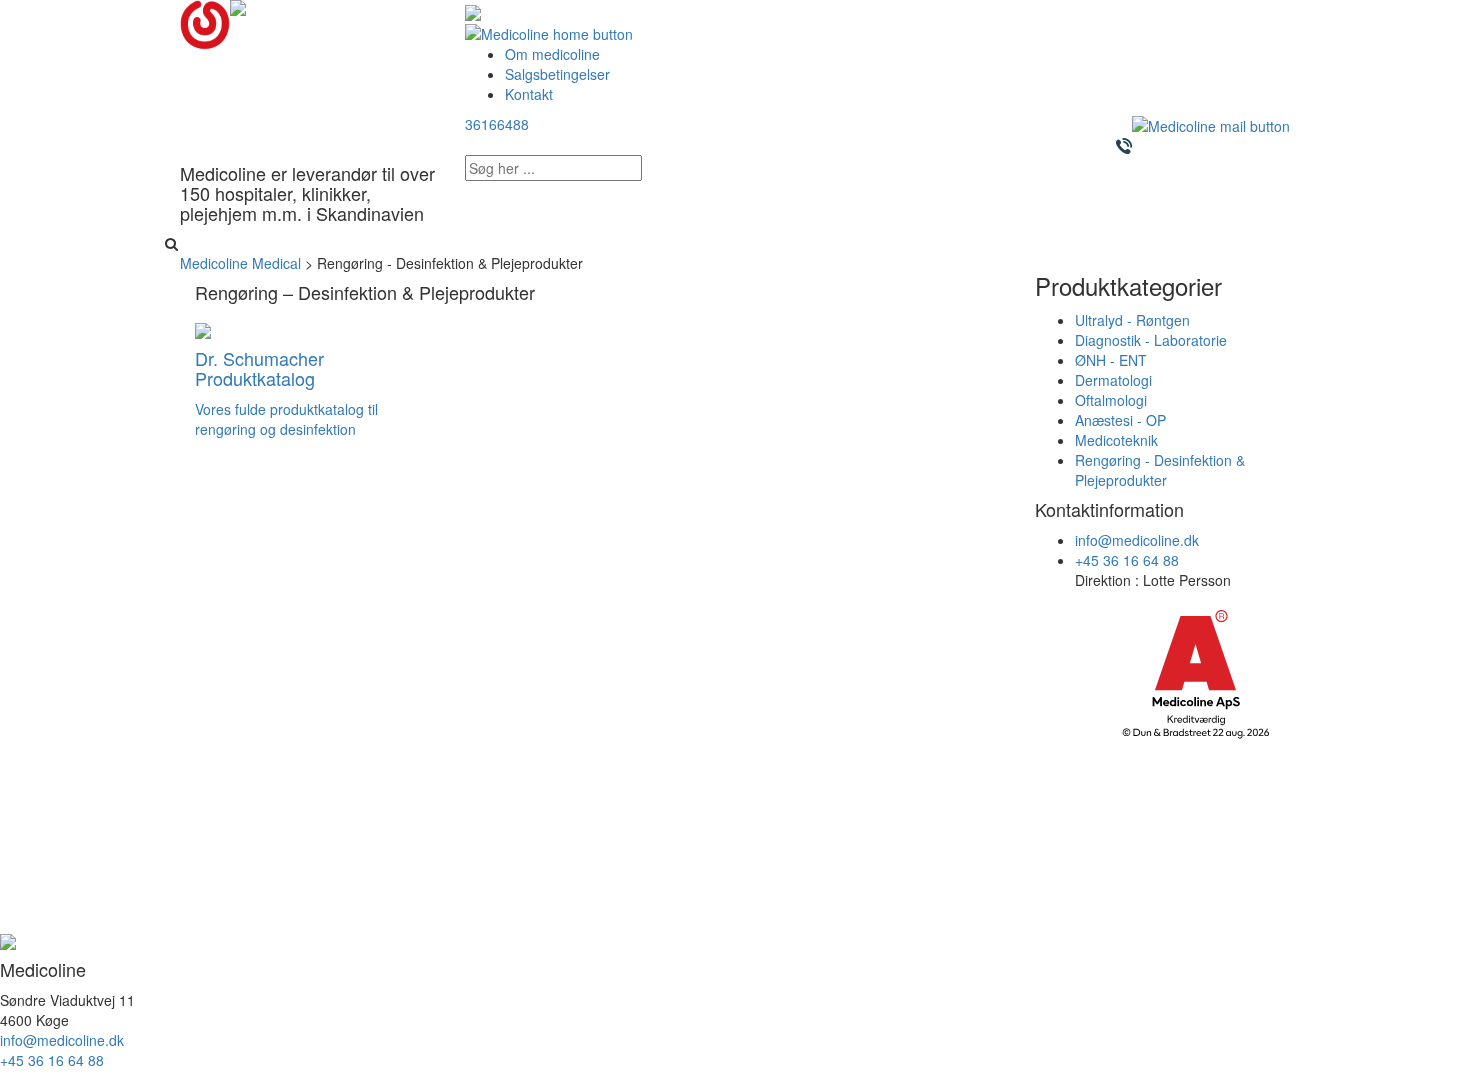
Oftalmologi (1111, 400)
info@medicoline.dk (1137, 540)
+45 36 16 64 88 (1127, 560)
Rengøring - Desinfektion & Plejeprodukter (1160, 470)
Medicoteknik (1116, 440)
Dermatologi (1113, 380)
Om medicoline (552, 54)
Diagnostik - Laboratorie (1151, 340)
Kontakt (529, 94)
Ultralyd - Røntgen (1132, 320)
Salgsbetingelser (557, 74)
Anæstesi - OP (1120, 420)
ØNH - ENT (1111, 360)
